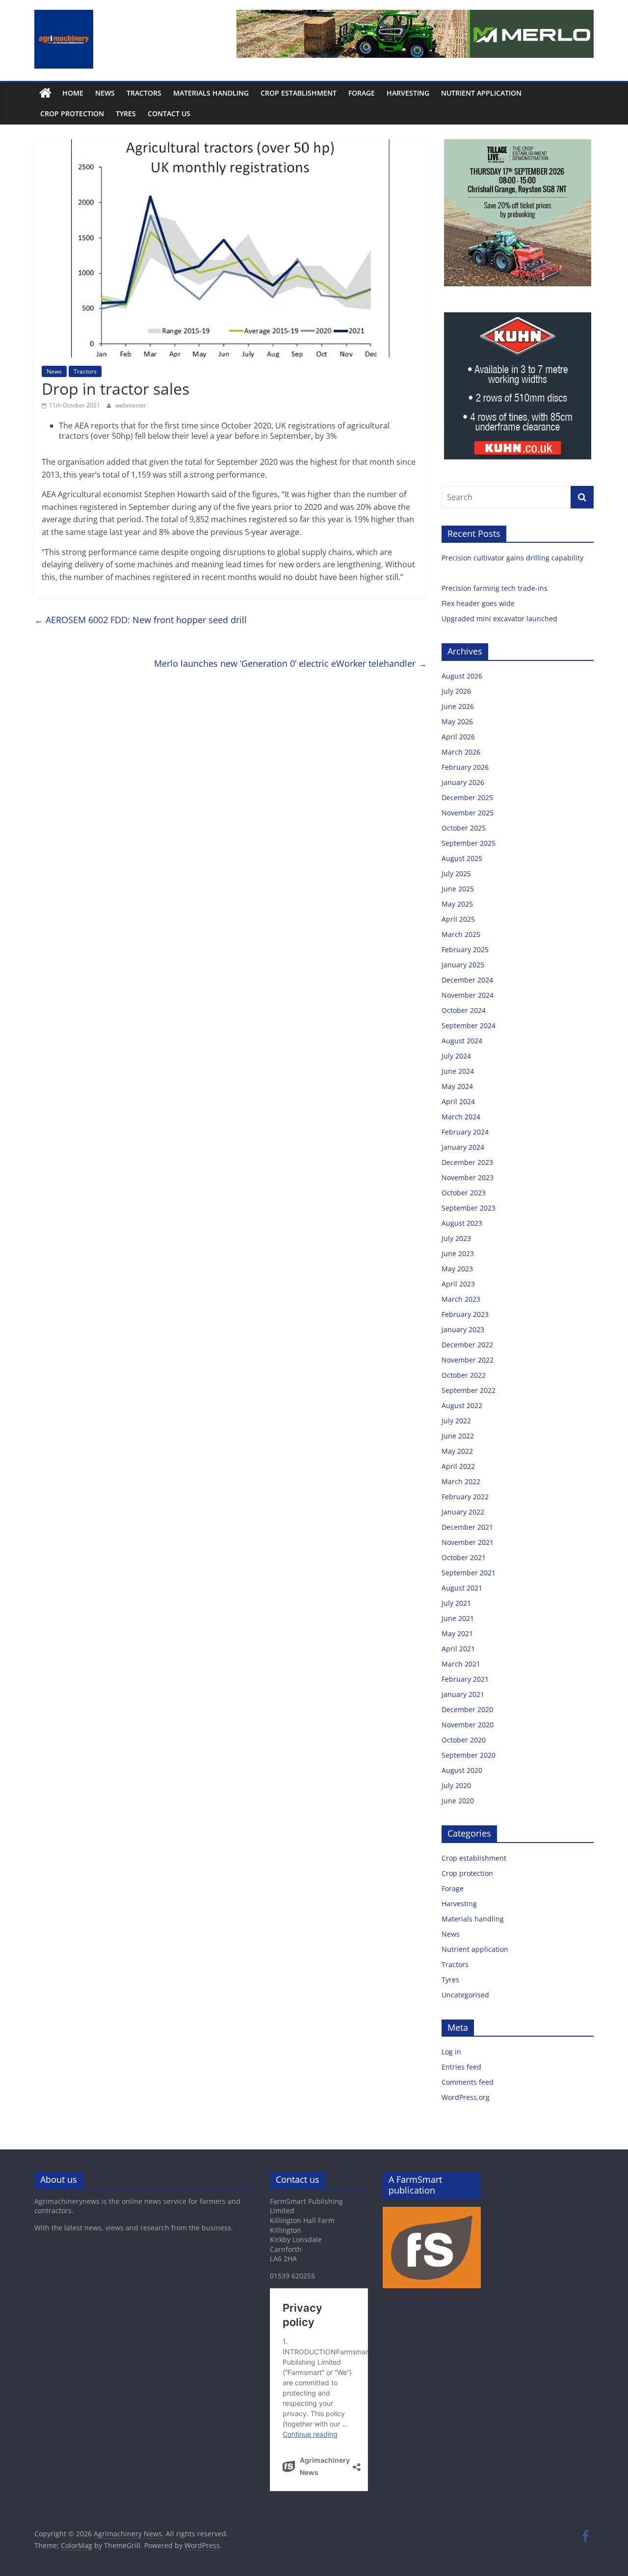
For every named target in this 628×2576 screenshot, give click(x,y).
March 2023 (461, 1299)
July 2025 (456, 873)
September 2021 (469, 1573)
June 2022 (458, 1436)
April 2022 (458, 1466)
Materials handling (211, 93)
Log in (451, 2052)
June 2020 (458, 1801)
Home (73, 93)
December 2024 (467, 980)
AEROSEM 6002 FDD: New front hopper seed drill (141, 620)
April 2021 (458, 1649)
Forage (362, 93)
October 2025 (464, 828)
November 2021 (468, 1542)
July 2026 (456, 691)
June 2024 (458, 1071)
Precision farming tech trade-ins (496, 588)
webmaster (131, 405)
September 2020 (469, 1755)
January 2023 (463, 1329)
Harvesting (408, 93)
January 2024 (463, 1147)
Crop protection (72, 114)
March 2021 (461, 1664)
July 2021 (456, 1603)
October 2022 (464, 1375)
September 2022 (469, 1390)
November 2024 (468, 995)
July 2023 (456, 1238)
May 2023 (457, 1269)
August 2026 (462, 676)
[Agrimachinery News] (45, 93)
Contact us (169, 114)
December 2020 (467, 1709)
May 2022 (457, 1451)
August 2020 (462, 1770)
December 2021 (467, 1527)
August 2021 (462, 1588)
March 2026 (461, 752)
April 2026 (458, 737)
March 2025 (461, 934)
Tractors (144, 93)
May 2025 (457, 904)
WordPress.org (466, 2097)
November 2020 (468, 1725)
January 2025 (463, 965)
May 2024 (457, 1086)
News (105, 93)
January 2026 (463, 782)
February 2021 (465, 1679)
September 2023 (469, 1208)
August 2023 (462, 1223)
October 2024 (464, 1010)
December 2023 (467, 1162)
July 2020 (456, 1785)
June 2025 (458, 889)
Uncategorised (465, 1995)
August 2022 (462, 1405)
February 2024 (465, 1132)
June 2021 (458, 1618)
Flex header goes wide (479, 603)
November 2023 (468, 1177)
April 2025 (458, 919)
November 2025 (468, 813)
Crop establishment (299, 93)
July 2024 (456, 1056)
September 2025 (469, 843)
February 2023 (465, 1314)
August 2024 (462, 1041)
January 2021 (463, 1694)
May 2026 (457, 721)
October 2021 (464, 1557)
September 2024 (469, 1025)
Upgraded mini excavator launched (500, 619)
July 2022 (456, 1421)
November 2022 (468, 1360)
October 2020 (464, 1740)
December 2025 (467, 797)
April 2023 (458, 1284)
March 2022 (461, 1481)
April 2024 (458, 1101)
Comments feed (468, 2082)
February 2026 (465, 767)
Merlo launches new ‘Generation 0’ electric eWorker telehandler (290, 663)
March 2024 (461, 1117)
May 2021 (457, 1633)
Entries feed (461, 2067)
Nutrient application (481, 93)
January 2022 (463, 1512)
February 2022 (465, 1497)
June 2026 (458, 706)
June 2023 (458, 1253)
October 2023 (464, 1193)
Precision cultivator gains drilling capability (513, 558)
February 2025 (465, 949)
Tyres (126, 114)
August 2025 (462, 858)
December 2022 (467, 1345)
